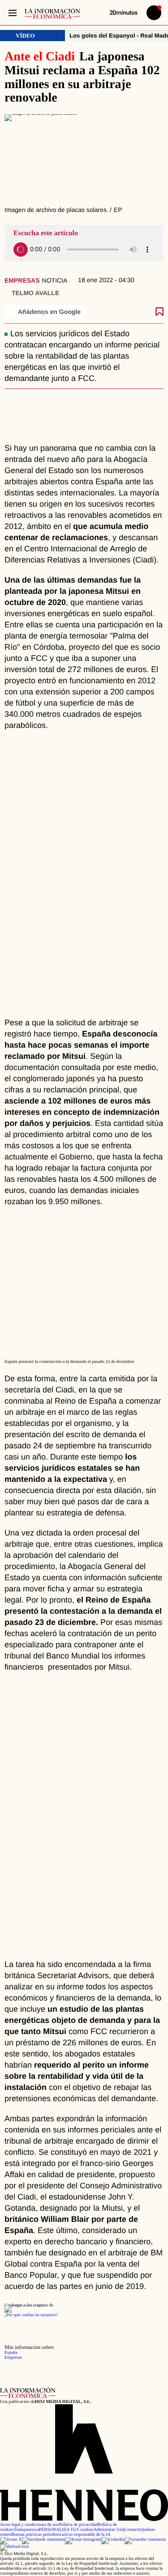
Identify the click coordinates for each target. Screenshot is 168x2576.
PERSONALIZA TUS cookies (66, 2530)
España (11, 2353)
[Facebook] (43, 2540)
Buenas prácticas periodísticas (39, 2535)
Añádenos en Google (49, 312)
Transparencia (26, 2530)
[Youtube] (145, 2540)
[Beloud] (15, 2547)
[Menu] (12, 13)
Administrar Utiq (109, 2530)
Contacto (132, 2530)
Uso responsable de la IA (88, 2535)
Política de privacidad (78, 2525)
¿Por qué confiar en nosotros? (31, 2315)
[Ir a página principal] (52, 13)
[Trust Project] (25, 2305)
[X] (11, 2540)
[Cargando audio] (21, 250)
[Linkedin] (113, 2540)
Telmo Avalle (35, 293)
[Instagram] (83, 2540)
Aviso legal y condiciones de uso (29, 2525)
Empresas (22, 280)
